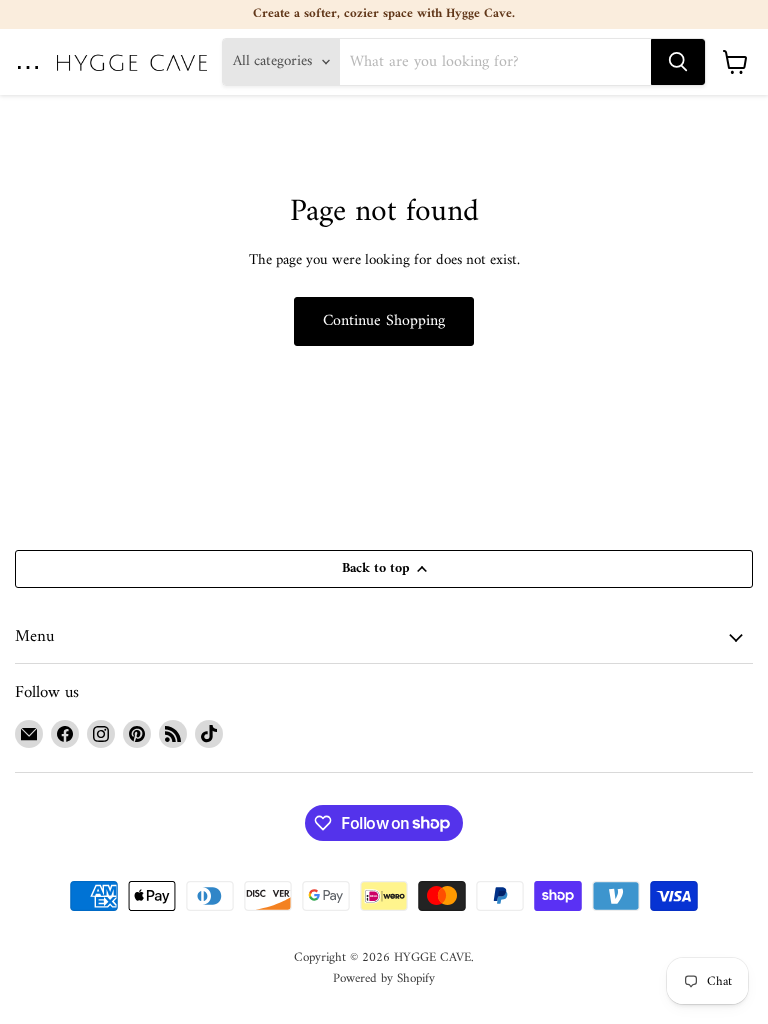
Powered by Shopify (384, 978)
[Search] (678, 62)
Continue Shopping (384, 321)
